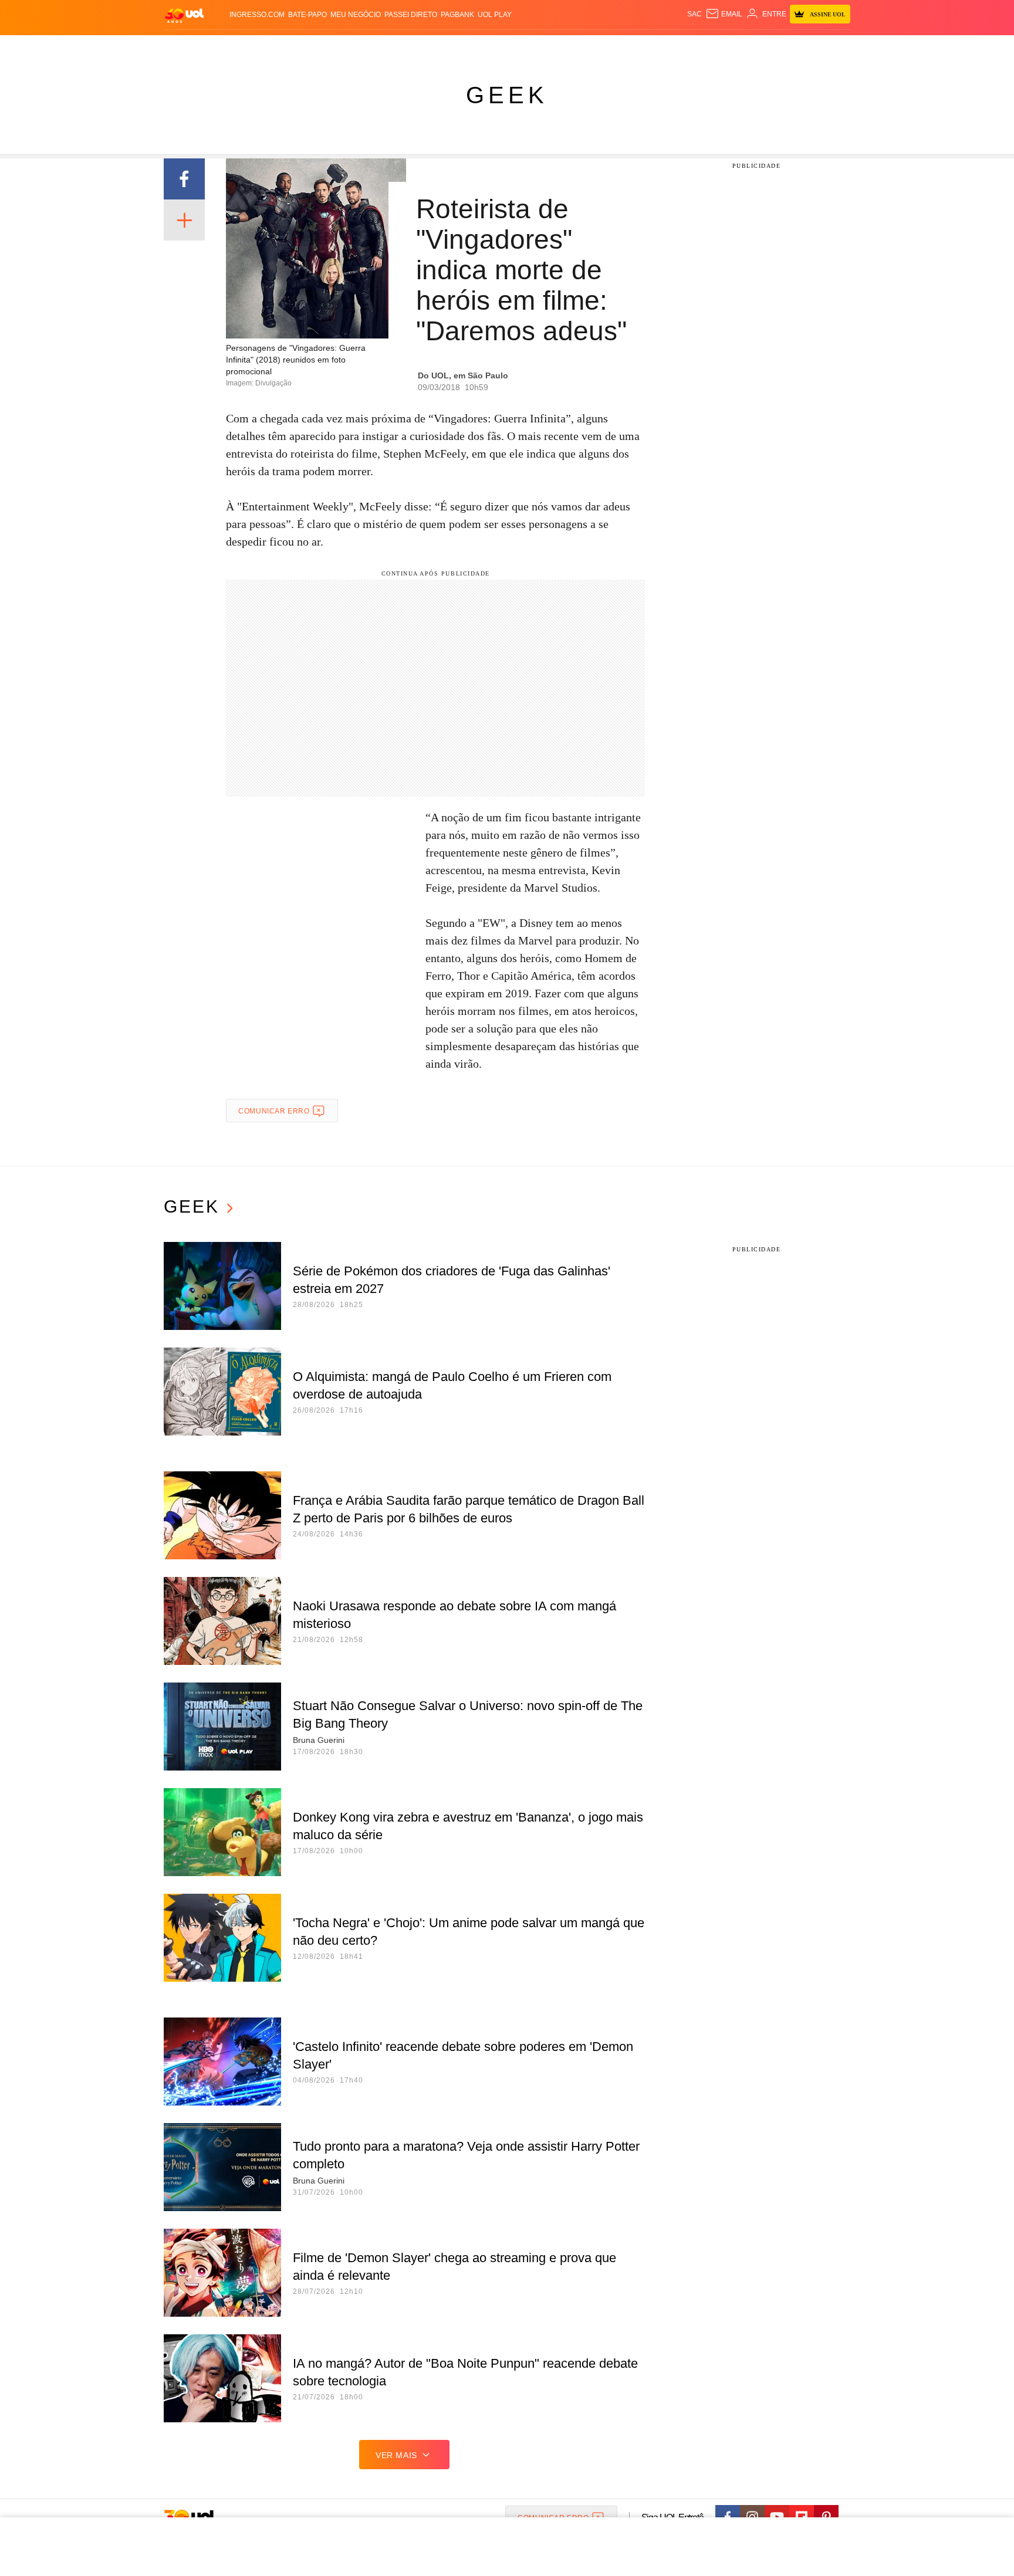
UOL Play (495, 15)
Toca (785, 47)
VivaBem (596, 47)
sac (694, 14)
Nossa (717, 47)
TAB (739, 47)
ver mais (396, 2455)
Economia (413, 47)
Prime (760, 47)
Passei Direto (411, 15)
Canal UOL (678, 47)
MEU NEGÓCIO (356, 15)
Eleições (258, 47)
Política (337, 47)
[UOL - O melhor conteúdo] (184, 15)
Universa (556, 47)
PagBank (457, 15)
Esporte (483, 47)
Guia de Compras (835, 47)
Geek (507, 95)
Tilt (623, 47)
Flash (223, 47)
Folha (449, 47)
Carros (374, 47)
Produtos (187, 47)
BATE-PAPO (307, 15)
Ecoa (643, 47)
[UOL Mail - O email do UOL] (724, 14)
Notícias (298, 47)
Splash (519, 47)
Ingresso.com (257, 15)
